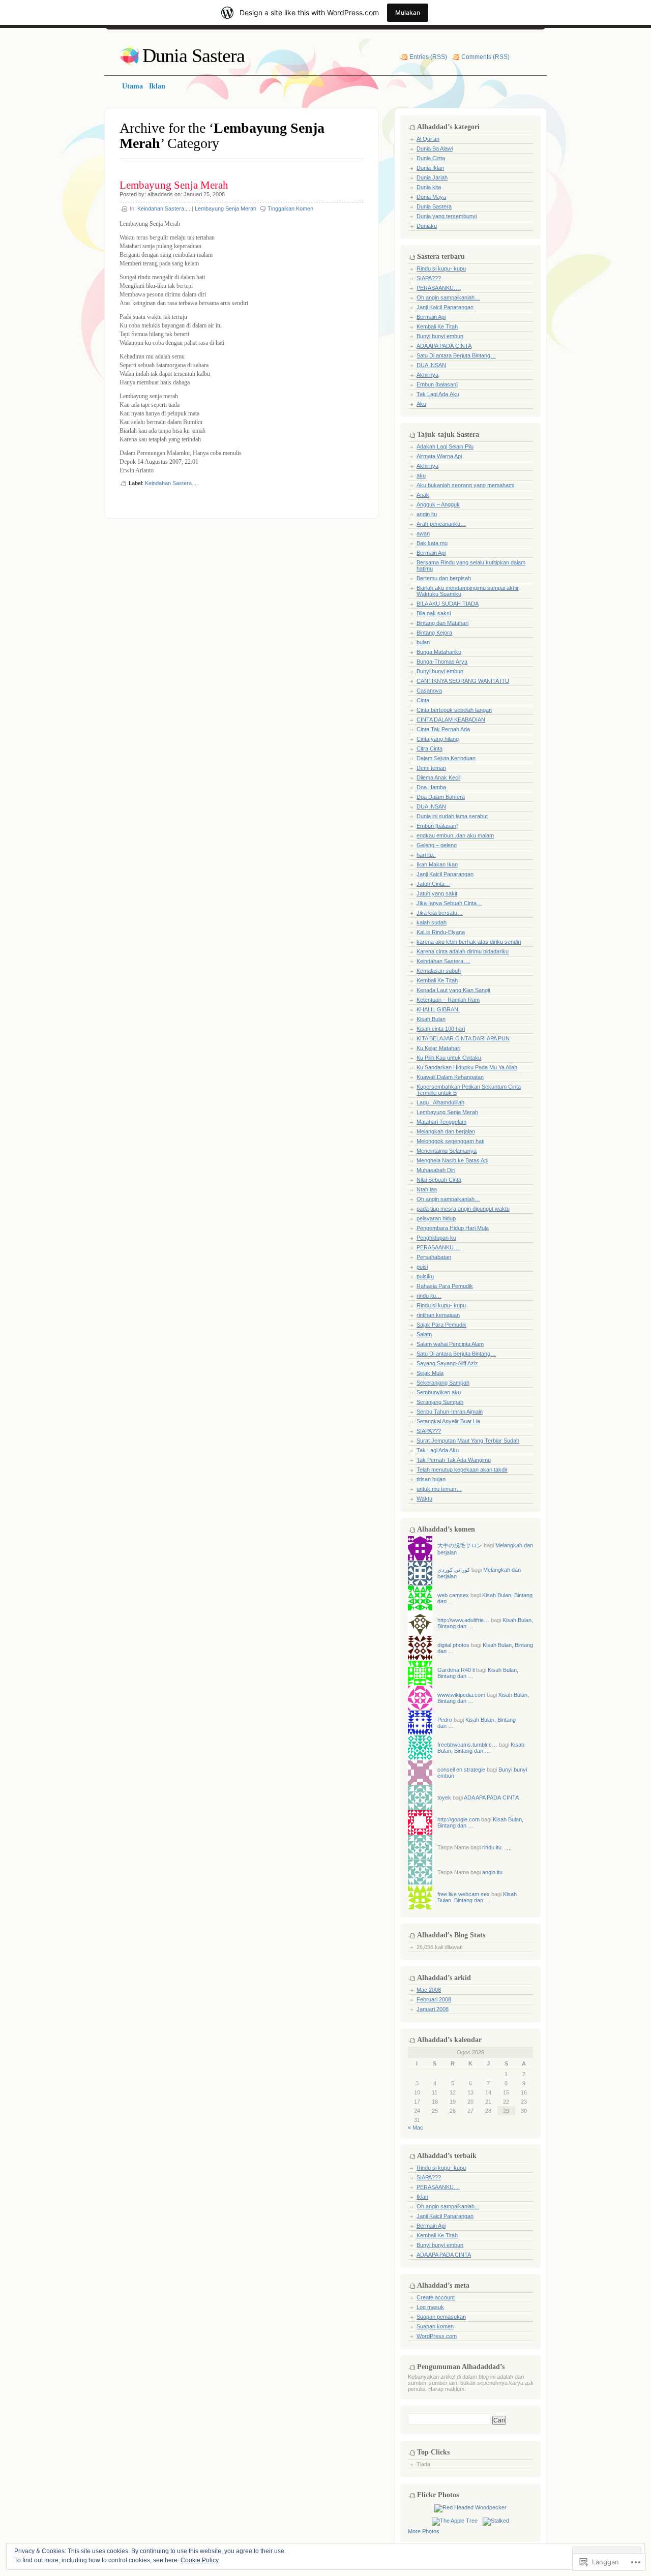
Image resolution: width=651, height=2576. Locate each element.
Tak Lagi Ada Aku (438, 394)
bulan (423, 642)
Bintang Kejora (434, 633)
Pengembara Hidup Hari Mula (453, 1228)
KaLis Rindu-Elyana (441, 932)
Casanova (429, 691)
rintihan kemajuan (438, 1315)
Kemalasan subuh (439, 971)
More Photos (424, 2531)
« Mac (416, 2128)
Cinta (423, 700)
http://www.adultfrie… (463, 1620)
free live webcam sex (464, 1894)
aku (421, 475)
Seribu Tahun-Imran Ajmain (450, 1412)
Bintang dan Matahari (442, 623)
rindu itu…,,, (497, 1847)
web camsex (453, 1595)
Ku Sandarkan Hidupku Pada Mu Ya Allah (467, 1067)
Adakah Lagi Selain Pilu (445, 446)
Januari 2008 (433, 2009)
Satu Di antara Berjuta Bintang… (456, 355)
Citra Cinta (430, 748)
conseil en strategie (461, 1770)
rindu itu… (429, 1296)
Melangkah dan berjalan (446, 1131)
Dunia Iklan (430, 168)
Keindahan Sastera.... (164, 208)
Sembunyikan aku (439, 1392)
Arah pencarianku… (441, 524)
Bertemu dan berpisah (444, 578)
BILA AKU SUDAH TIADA (448, 604)
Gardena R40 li (456, 1670)
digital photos (453, 1645)
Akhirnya (427, 375)
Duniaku (427, 226)
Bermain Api (431, 317)
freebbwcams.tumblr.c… (467, 1745)
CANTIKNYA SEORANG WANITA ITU (463, 681)
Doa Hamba (431, 787)
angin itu (427, 514)
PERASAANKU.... (438, 2187)
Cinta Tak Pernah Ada (443, 729)
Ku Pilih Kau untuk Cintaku (449, 1058)
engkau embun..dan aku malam (455, 835)
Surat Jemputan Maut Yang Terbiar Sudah (468, 1441)
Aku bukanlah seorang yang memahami (465, 485)
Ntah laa (427, 1189)
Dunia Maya (431, 197)
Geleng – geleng (437, 845)
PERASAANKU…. (439, 288)
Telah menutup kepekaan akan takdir (462, 1470)
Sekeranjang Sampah (443, 1383)
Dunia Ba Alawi (435, 148)
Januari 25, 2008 (204, 194)
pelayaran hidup (436, 1218)
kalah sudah (432, 922)
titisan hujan (431, 1479)
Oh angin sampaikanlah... (448, 2206)
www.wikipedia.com (461, 1695)
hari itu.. (426, 855)
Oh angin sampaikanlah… (448, 297)
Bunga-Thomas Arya (442, 662)
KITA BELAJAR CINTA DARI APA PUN (463, 1038)
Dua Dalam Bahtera (441, 797)
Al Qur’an (428, 139)
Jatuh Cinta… (433, 884)
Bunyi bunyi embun (440, 336)
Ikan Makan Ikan (437, 864)
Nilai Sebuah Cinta (439, 1180)
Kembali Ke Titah (437, 326)
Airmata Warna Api (439, 456)
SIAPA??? (429, 278)
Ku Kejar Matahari (438, 1048)
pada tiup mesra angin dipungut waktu (463, 1209)
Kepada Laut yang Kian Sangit (453, 990)
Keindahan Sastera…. (443, 961)
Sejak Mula (430, 1373)
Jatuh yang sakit (437, 893)
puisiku (425, 1276)
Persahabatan (434, 1257)
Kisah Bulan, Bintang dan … (481, 1748)
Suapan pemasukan (441, 2317)
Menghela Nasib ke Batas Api (452, 1160)
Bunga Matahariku (439, 652)
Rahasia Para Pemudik (445, 1286)
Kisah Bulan (431, 1019)
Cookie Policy (200, 2560)
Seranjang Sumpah (440, 1402)
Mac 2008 (429, 1990)
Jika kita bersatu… (440, 913)
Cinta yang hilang (438, 739)
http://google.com (458, 1819)
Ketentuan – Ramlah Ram (448, 1000)
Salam (424, 1334)
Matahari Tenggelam (441, 1122)
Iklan (422, 2197)
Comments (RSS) (485, 57)
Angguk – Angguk (438, 504)
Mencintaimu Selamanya (447, 1151)
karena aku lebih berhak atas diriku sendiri (469, 942)
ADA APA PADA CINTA (444, 346)
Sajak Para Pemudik (441, 1325)
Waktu (424, 1499)
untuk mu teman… (439, 1489)
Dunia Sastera (194, 55)
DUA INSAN (431, 365)
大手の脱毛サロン (460, 1545)
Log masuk (430, 2307)
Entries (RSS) (428, 57)
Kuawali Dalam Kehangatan (450, 1077)
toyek (444, 1798)
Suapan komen (435, 2326)
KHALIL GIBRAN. (438, 1009)
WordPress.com (437, 2336)
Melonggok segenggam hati (450, 1141)
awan (423, 533)
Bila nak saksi (434, 613)
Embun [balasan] (437, 384)
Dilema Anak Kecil (438, 777)
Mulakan (408, 12)
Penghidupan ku (436, 1238)
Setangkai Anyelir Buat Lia (448, 1421)
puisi (422, 1267)
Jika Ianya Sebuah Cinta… (449, 903)
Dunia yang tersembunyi (447, 216)
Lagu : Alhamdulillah (440, 1102)
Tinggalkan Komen (290, 208)
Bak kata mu (432, 543)
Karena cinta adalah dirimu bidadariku (463, 951)
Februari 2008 (434, 1999)
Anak (423, 495)
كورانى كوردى (454, 1570)
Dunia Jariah (432, 177)
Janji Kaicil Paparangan (445, 307)
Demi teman (431, 768)
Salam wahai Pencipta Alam (450, 1344)
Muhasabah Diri (436, 1170)
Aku (421, 404)
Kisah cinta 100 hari (441, 1029)
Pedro (445, 1720)
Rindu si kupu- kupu (441, 268)
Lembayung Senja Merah (174, 185)
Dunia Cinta (431, 158)
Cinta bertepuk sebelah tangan (454, 710)
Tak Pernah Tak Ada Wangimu (454, 1460)
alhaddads (160, 194)
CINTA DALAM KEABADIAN (451, 720)
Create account (436, 2297)
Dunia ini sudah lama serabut (452, 816)
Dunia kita (429, 187)
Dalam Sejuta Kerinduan (446, 758)
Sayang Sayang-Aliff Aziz (447, 1363)
